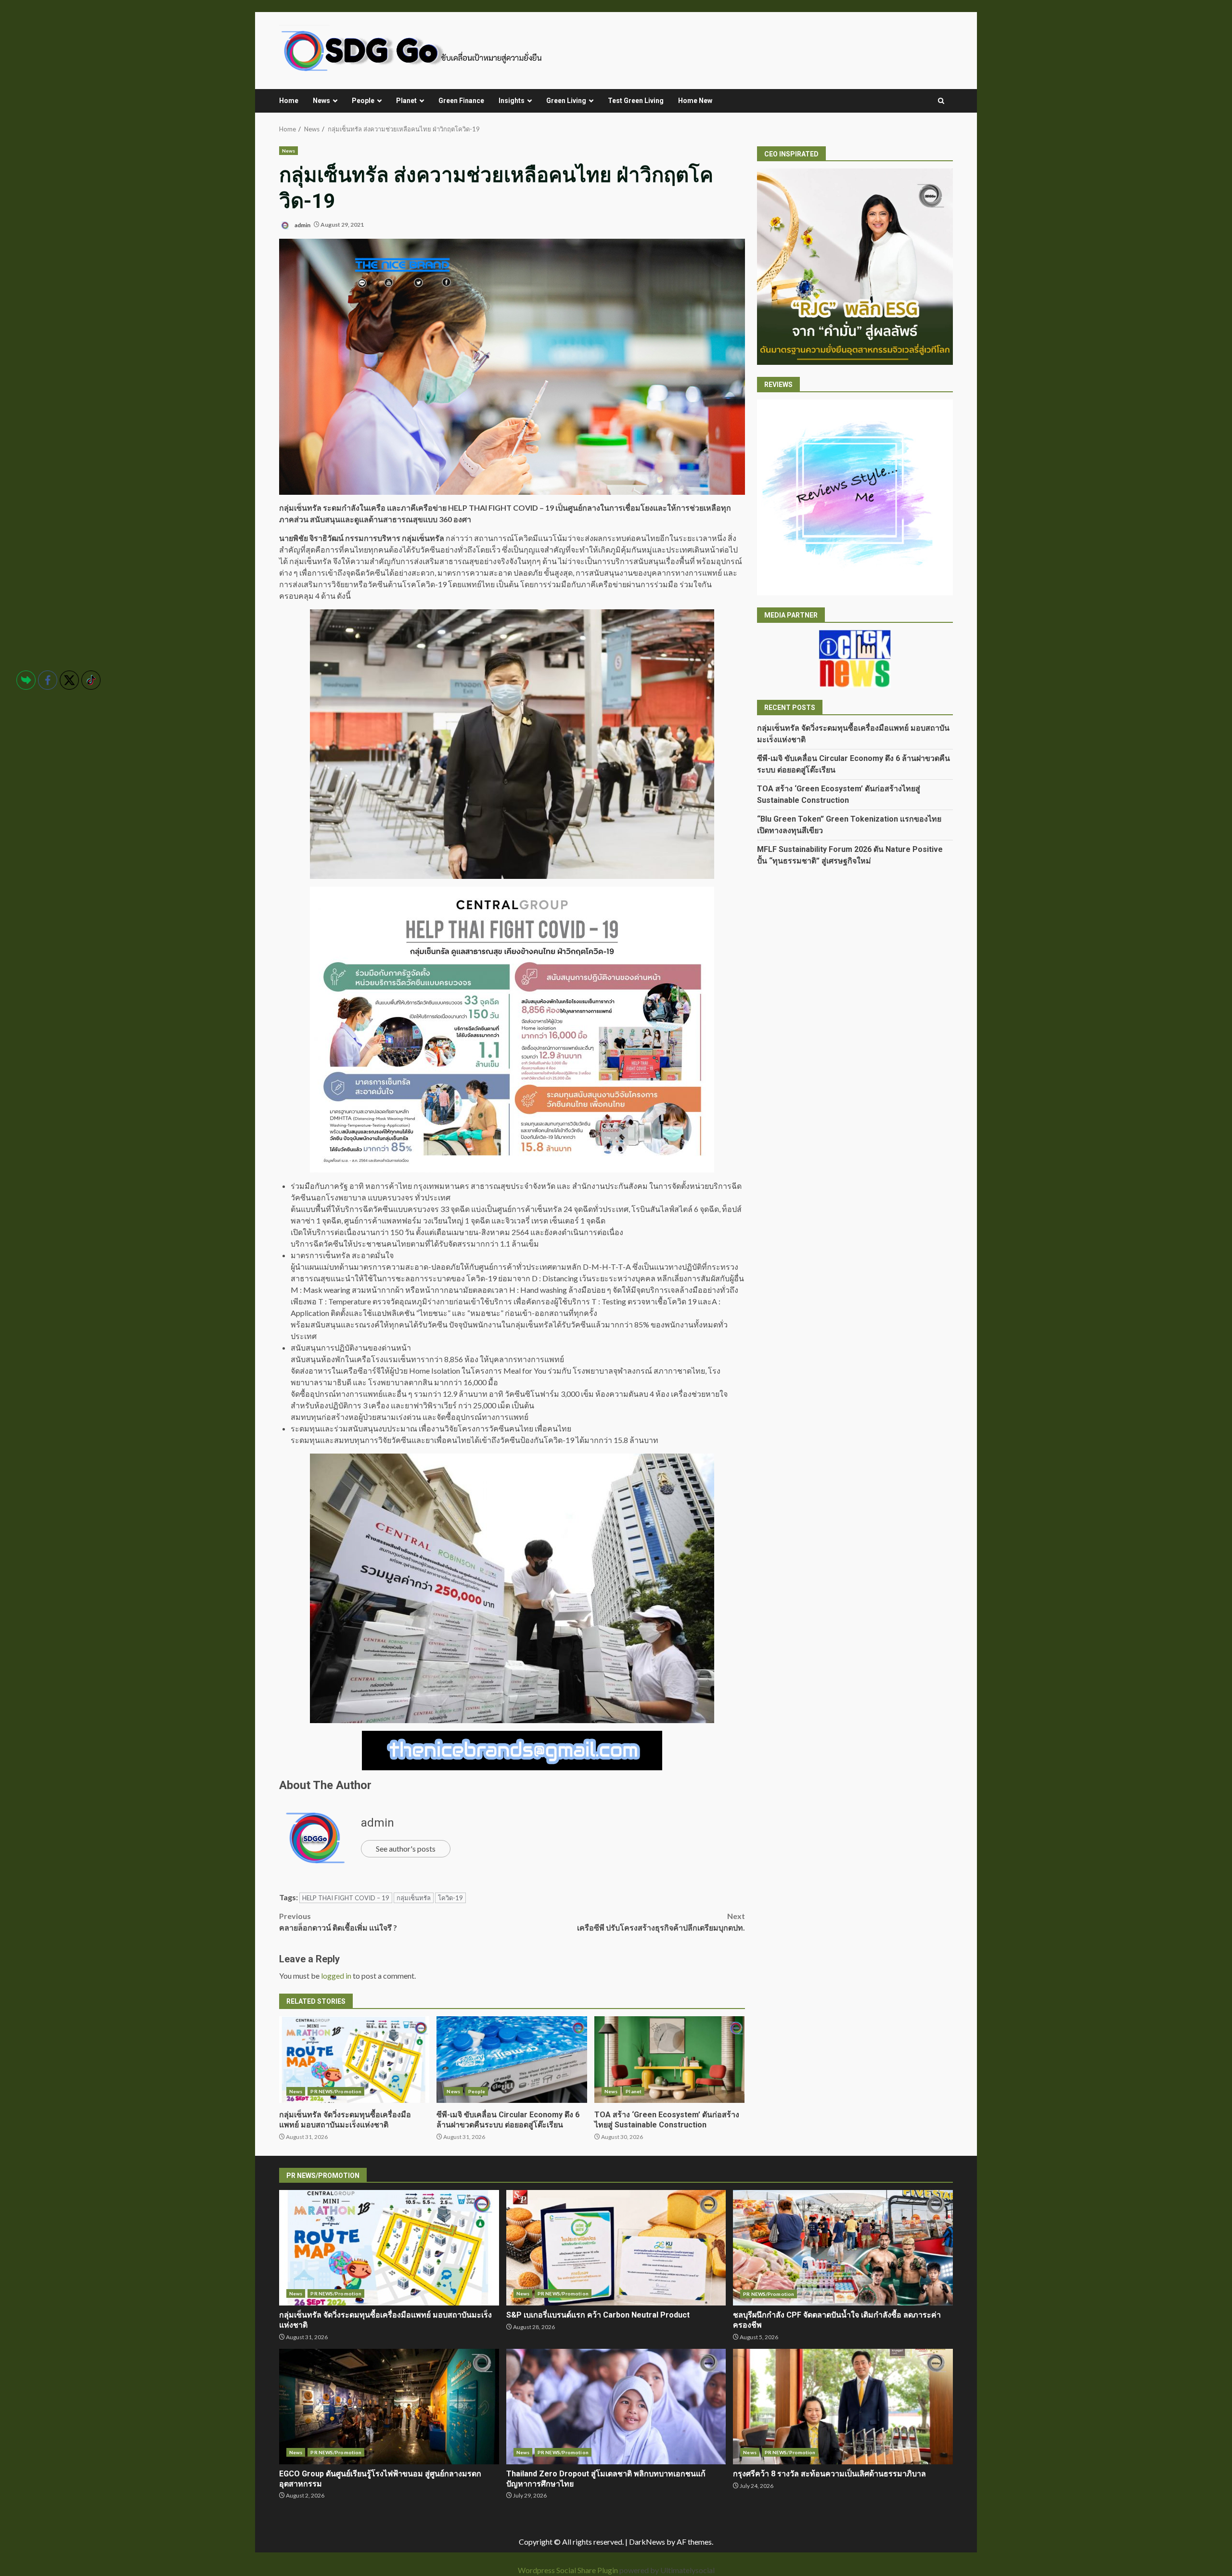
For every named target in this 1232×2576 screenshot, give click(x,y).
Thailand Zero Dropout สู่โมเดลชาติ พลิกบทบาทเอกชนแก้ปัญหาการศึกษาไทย (616, 2407)
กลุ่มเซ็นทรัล (414, 1898)
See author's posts (406, 1848)
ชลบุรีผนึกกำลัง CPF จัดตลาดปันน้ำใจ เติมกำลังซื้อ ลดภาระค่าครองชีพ (843, 2248)
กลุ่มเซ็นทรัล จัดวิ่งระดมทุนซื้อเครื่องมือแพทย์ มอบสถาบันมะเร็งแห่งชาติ (354, 2060)
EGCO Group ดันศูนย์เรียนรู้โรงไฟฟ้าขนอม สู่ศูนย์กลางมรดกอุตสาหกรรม (389, 2407)
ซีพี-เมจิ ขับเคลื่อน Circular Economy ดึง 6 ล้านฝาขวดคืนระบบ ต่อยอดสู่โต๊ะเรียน (512, 2060)
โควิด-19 (450, 1898)
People (363, 101)
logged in (336, 1976)
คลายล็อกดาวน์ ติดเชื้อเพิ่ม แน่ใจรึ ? (338, 1922)
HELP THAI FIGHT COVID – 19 (346, 1898)
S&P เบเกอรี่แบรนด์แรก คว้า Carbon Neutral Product (616, 2248)
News (321, 101)
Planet (406, 101)
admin (302, 225)
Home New (695, 101)
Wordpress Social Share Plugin (569, 2570)
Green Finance (461, 101)
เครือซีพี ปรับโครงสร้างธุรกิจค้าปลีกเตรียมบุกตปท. (661, 1922)
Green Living (566, 101)
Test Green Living (636, 101)
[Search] (941, 101)
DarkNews (647, 2542)
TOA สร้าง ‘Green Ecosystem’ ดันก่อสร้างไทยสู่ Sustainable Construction (669, 2060)
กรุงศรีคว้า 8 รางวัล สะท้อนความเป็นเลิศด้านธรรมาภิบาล (843, 2407)
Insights (512, 101)
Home (289, 101)
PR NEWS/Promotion (336, 2091)
